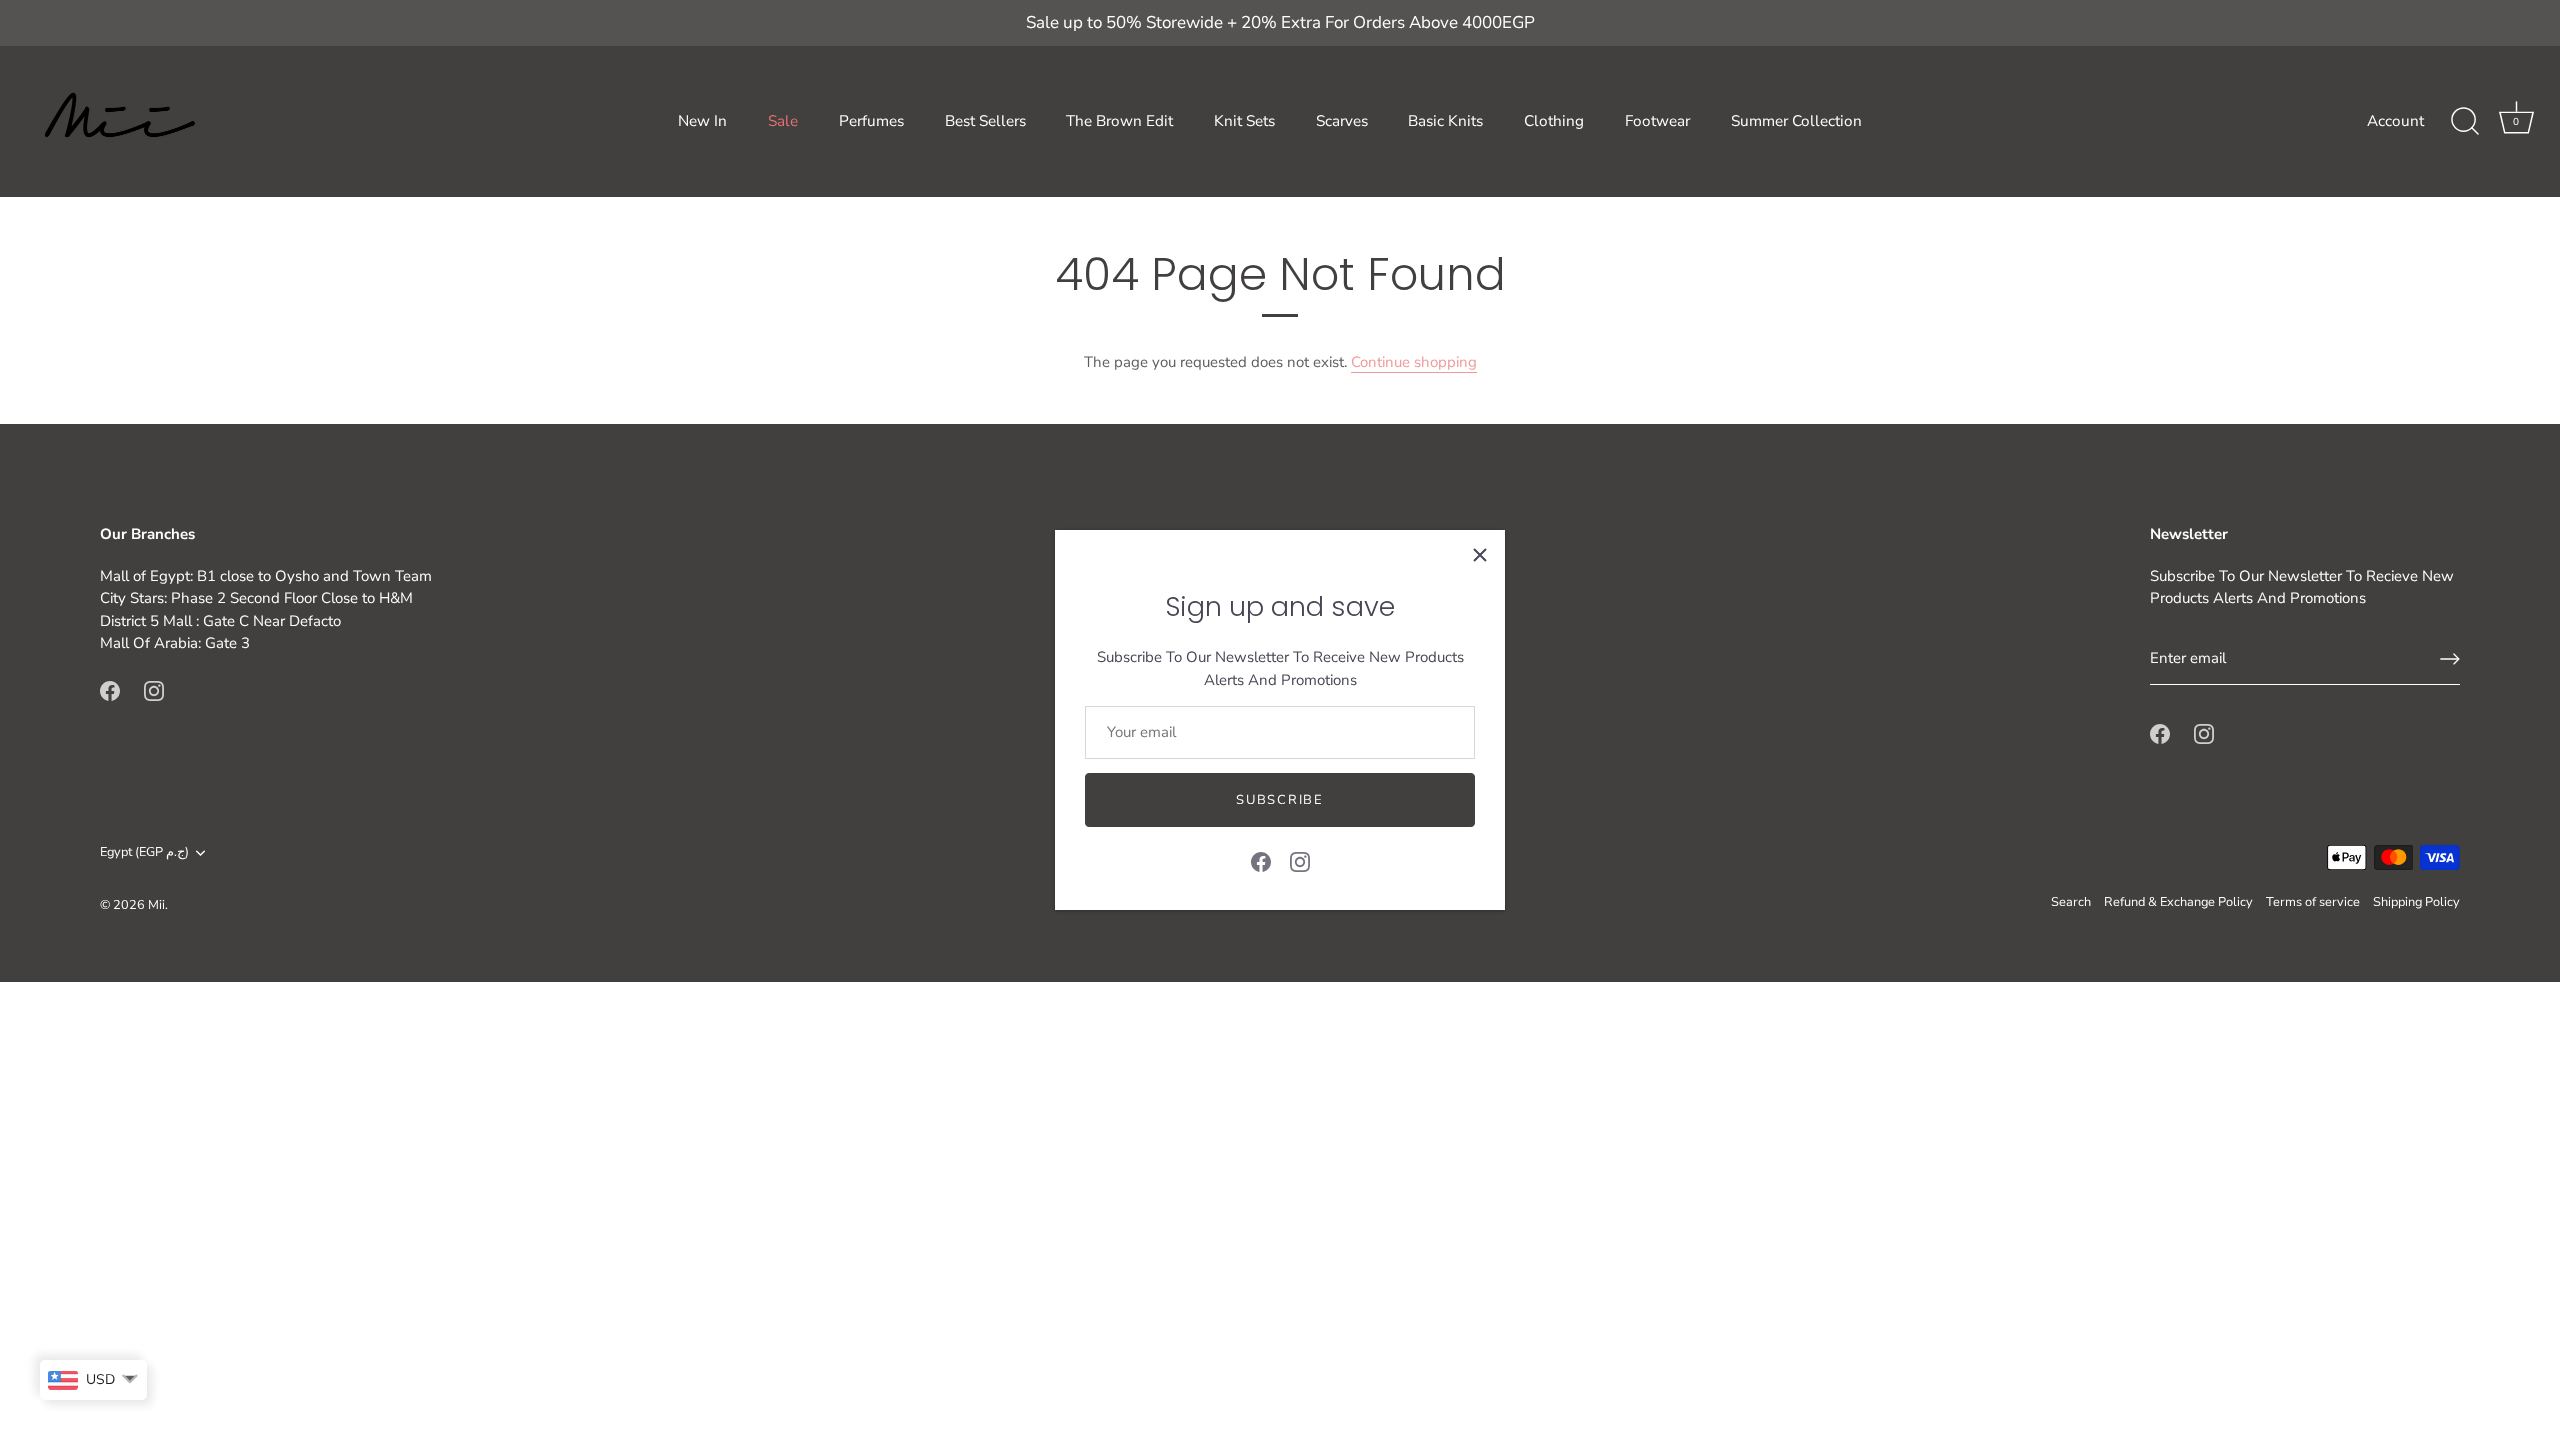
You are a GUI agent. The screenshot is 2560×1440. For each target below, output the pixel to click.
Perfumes (871, 121)
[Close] (1480, 555)
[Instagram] (1300, 861)
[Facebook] (1261, 861)
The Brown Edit (1119, 121)
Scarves (1342, 121)
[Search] (2465, 122)
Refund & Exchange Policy (2178, 902)
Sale (783, 121)
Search (2071, 902)
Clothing (1554, 121)
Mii (156, 905)
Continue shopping (1414, 362)
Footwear (1657, 121)
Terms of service (2313, 902)
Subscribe (1279, 800)
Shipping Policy (2416, 902)
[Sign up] (2450, 659)
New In (702, 121)
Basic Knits (1445, 121)
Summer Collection (1796, 121)
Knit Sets (1244, 121)
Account (2395, 121)
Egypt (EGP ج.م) (144, 853)
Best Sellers (985, 121)
